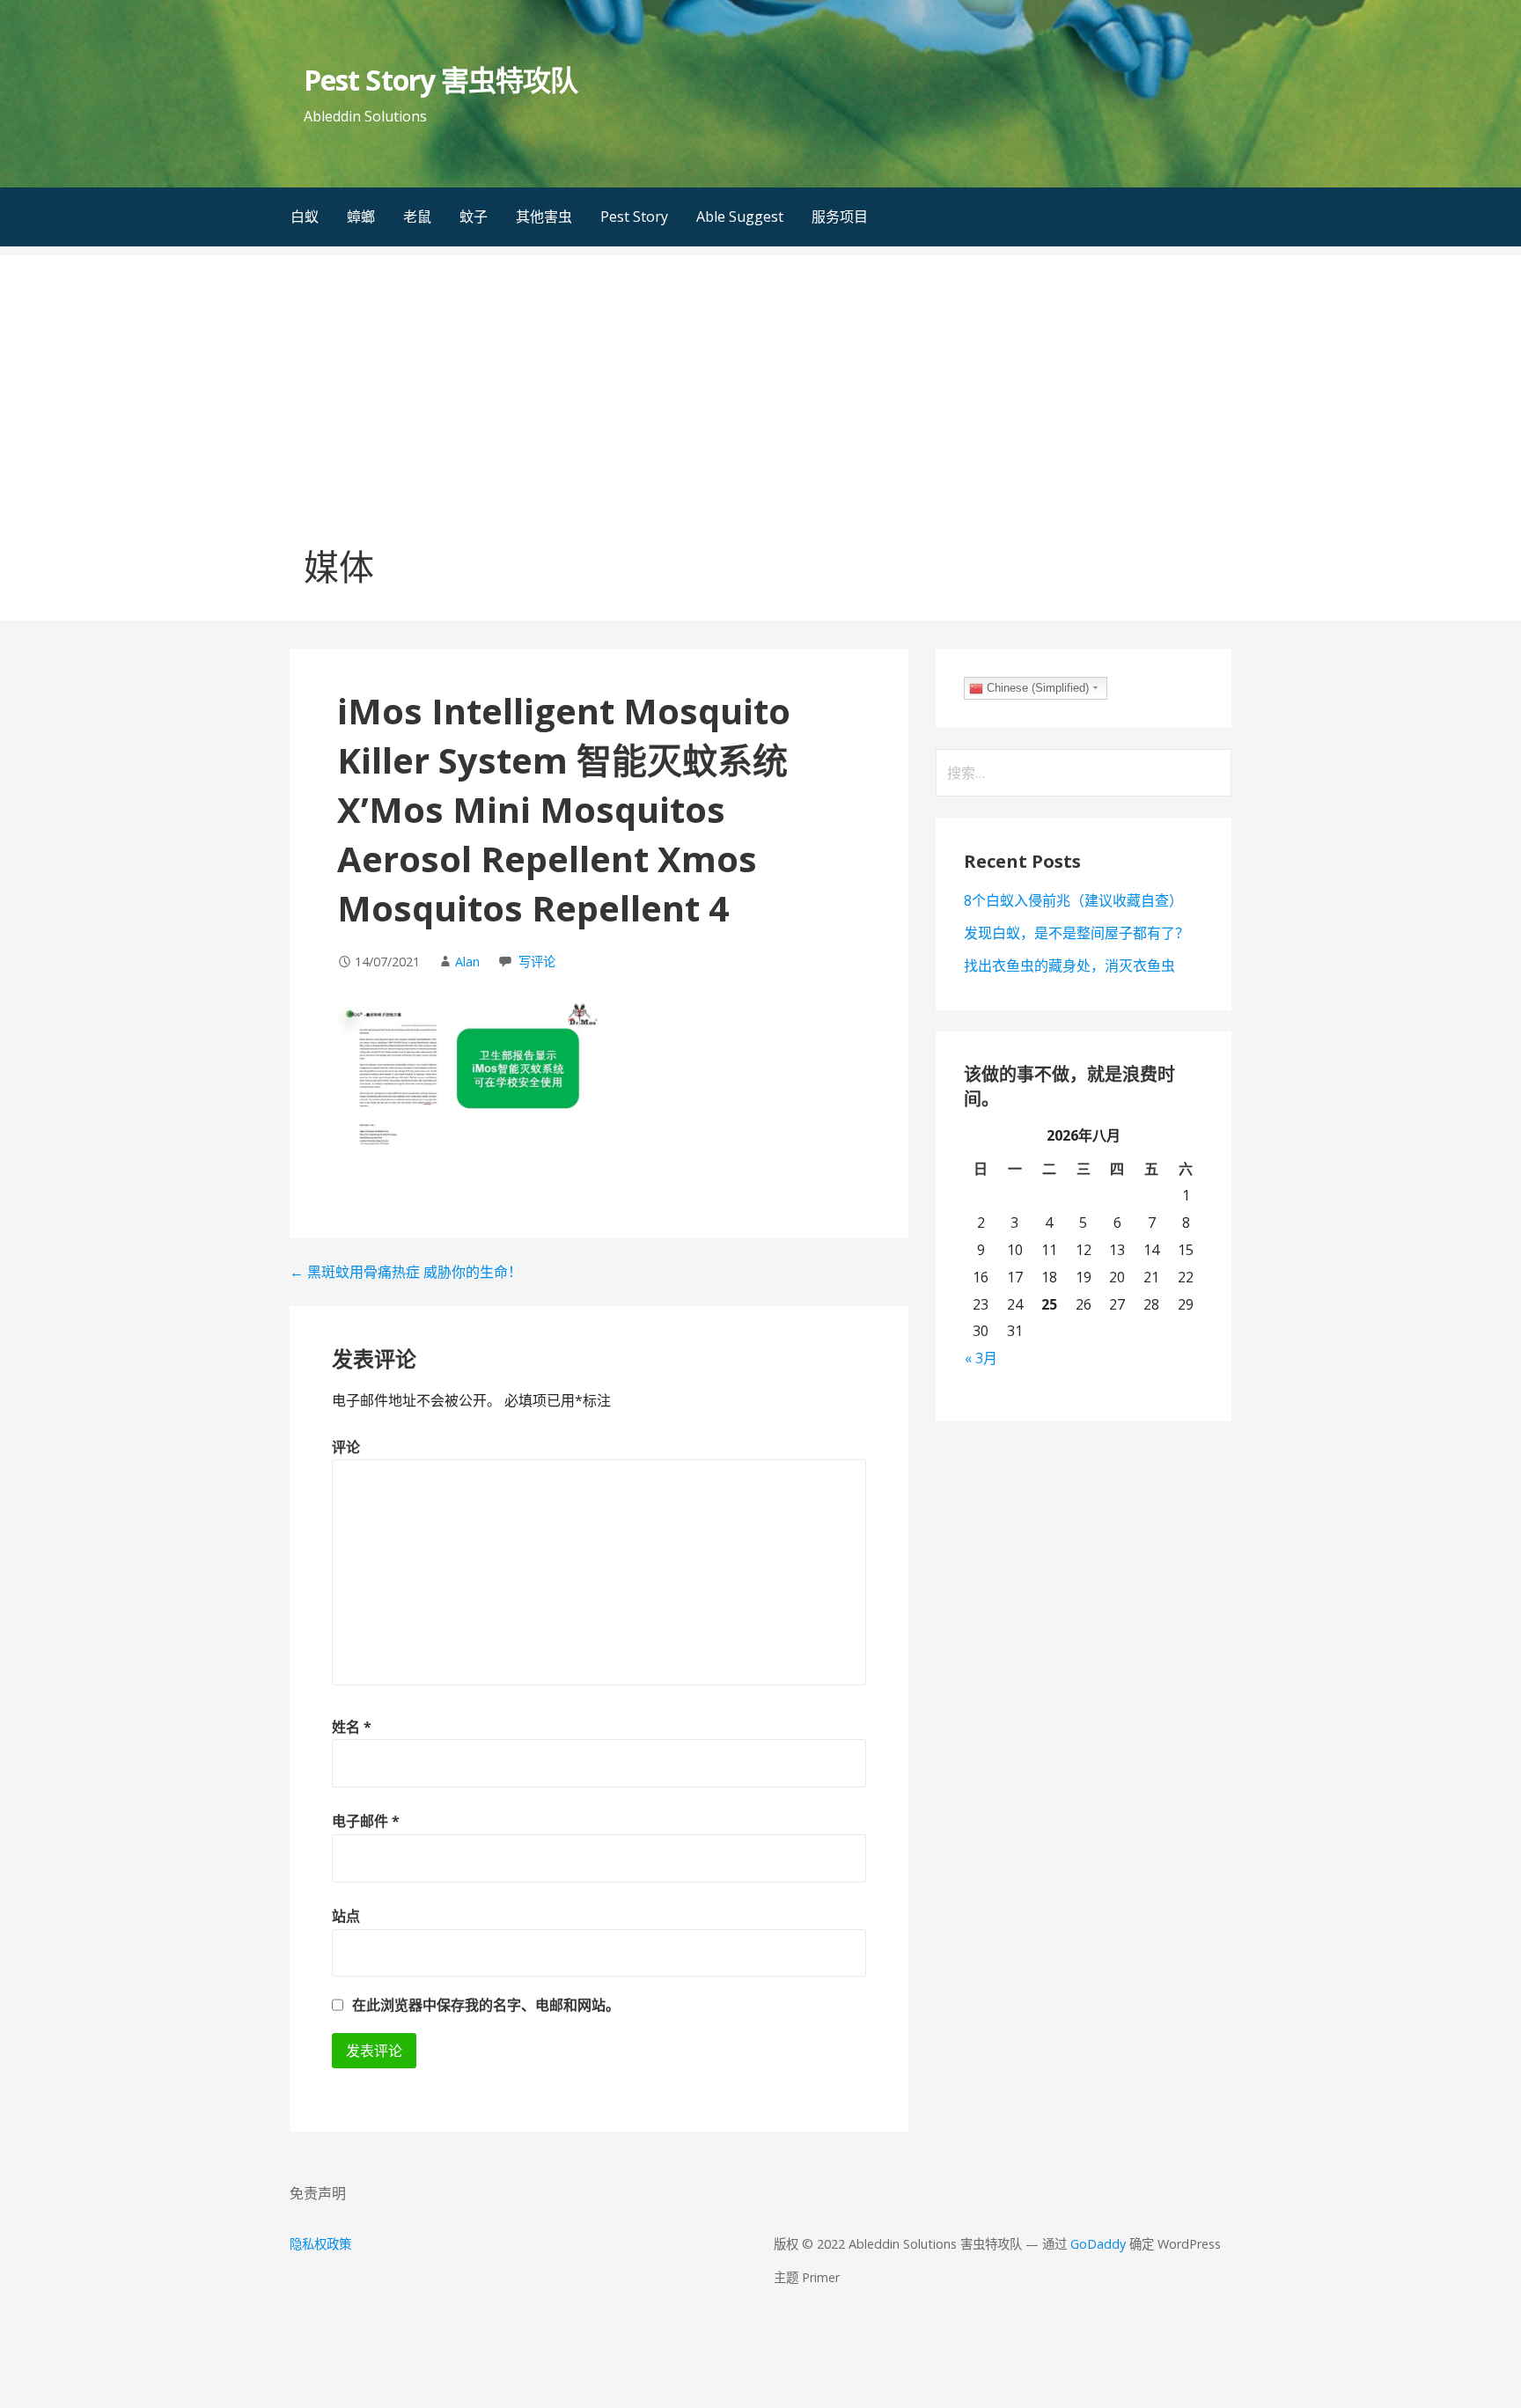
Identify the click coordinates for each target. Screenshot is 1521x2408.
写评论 (537, 962)
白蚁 (305, 217)
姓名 (352, 1727)
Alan (467, 962)
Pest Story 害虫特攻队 (441, 80)
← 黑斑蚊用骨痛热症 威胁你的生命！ (406, 1272)
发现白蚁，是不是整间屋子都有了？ (1076, 933)
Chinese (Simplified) (1036, 688)
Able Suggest (740, 217)
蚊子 (474, 217)
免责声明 (318, 2193)
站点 (346, 1916)
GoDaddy (1098, 2244)
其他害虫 (544, 217)
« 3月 (981, 1358)
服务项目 (840, 217)
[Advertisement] (760, 378)
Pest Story (634, 217)
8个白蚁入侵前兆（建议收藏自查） (1073, 900)
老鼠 (417, 217)
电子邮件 (366, 1821)
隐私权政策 (320, 2244)
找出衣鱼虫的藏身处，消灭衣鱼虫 (1069, 965)
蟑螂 (361, 217)
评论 (346, 1447)
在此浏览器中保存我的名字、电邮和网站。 (486, 2005)
